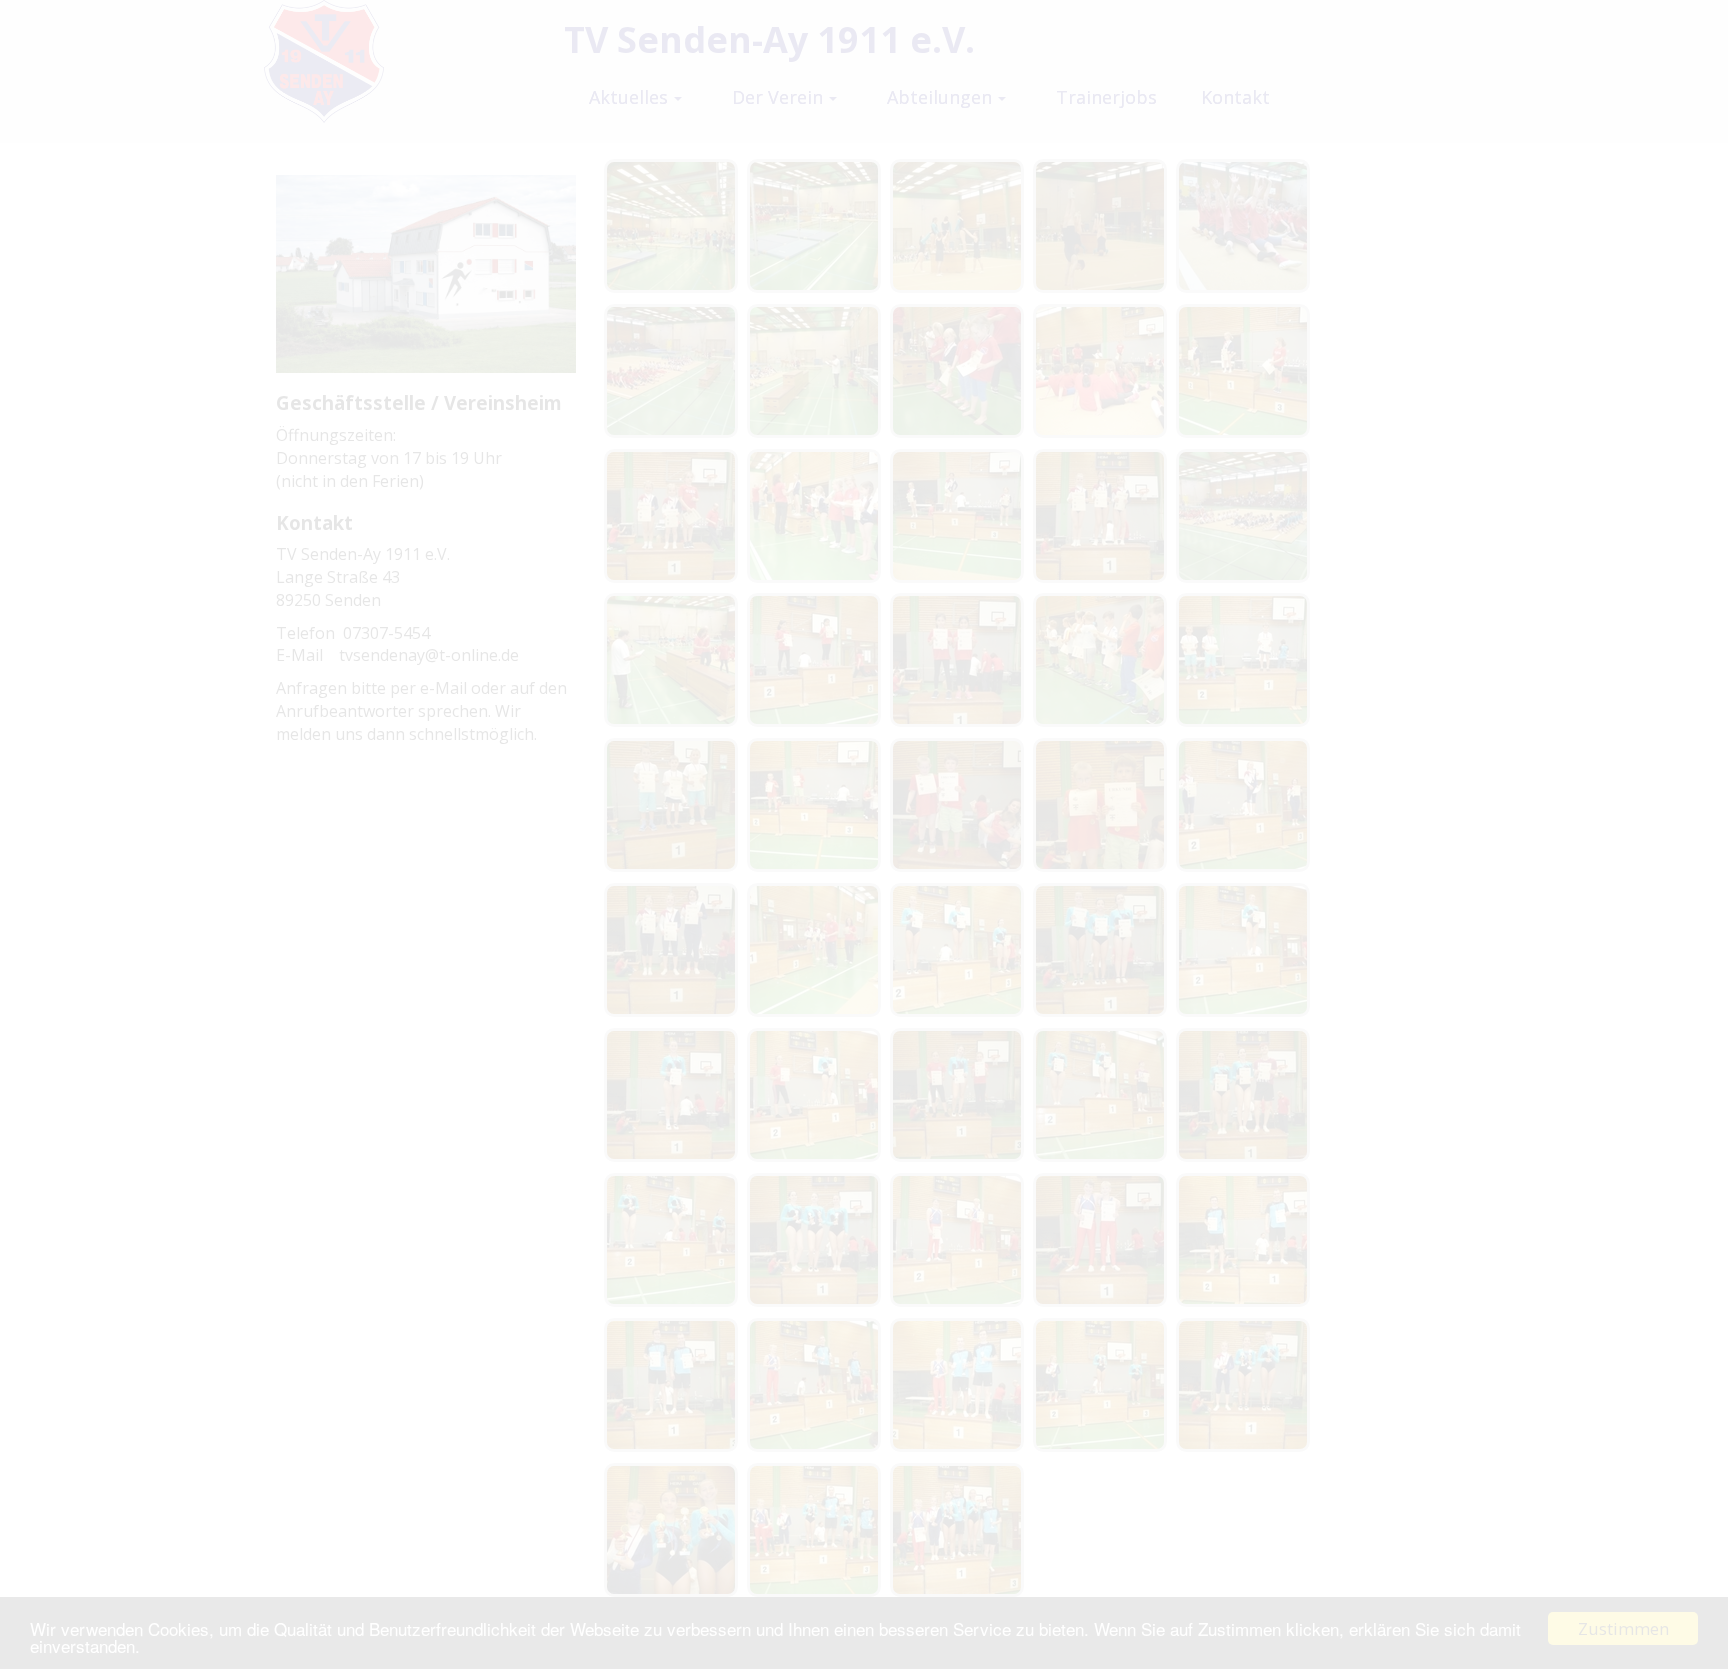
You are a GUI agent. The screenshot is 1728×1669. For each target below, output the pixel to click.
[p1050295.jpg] (671, 1240)
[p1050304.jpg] (814, 1385)
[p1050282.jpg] (1100, 950)
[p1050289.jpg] (957, 1095)
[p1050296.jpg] (814, 1240)
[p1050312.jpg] (957, 1530)
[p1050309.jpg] (1243, 1385)
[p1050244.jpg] (957, 371)
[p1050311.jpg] (814, 1530)
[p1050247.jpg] (671, 516)
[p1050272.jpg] (814, 805)
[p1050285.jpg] (671, 1095)
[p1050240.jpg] (671, 371)
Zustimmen (1623, 1628)
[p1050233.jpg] (957, 226)
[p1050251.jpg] (957, 516)
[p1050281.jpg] (957, 950)
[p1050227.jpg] (671, 226)
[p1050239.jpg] (1243, 226)
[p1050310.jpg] (671, 1530)
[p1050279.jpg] (671, 950)
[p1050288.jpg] (814, 1095)
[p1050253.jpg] (1243, 516)
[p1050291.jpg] (1100, 1095)
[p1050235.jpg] (1100, 226)
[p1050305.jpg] (957, 1385)
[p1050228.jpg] (814, 226)
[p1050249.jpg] (814, 516)
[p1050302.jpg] (671, 1385)
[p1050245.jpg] (1100, 371)
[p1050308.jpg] (1100, 1385)
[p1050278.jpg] (1243, 805)
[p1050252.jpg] (1100, 516)
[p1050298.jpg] (1100, 1240)
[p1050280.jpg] (814, 950)
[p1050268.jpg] (1243, 660)
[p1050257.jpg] (814, 660)
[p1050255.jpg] (671, 660)
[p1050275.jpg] (1100, 805)
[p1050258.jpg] (957, 660)
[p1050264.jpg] (1100, 660)
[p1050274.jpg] (957, 805)
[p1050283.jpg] (1243, 950)
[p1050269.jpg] (671, 805)
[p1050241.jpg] (814, 371)
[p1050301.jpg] (1243, 1240)
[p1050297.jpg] (957, 1240)
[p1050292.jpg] (1243, 1095)
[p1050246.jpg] (1243, 371)
